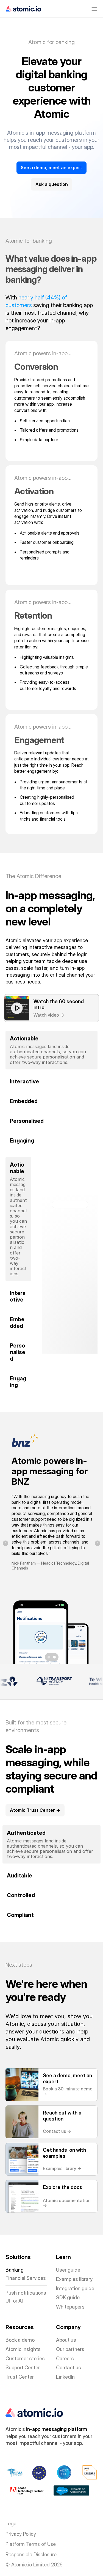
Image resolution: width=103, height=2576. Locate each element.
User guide (68, 2270)
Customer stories (25, 2359)
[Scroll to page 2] (55, 1657)
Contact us (69, 2368)
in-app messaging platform (57, 2429)
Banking (15, 2270)
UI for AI (14, 2301)
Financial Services (26, 2278)
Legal (12, 2524)
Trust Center (20, 2377)
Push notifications (26, 2293)
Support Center (23, 2368)
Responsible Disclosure (31, 2555)
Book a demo (20, 2340)
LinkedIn (65, 2377)
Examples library (74, 2279)
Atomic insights (23, 2349)
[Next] (98, 1543)
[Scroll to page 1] (48, 1657)
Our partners (70, 2349)
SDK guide (68, 2297)
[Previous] (5, 1543)
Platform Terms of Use (31, 2544)
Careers (65, 2359)
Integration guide (75, 2288)
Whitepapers (70, 2307)
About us (66, 2340)
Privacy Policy (21, 2534)
